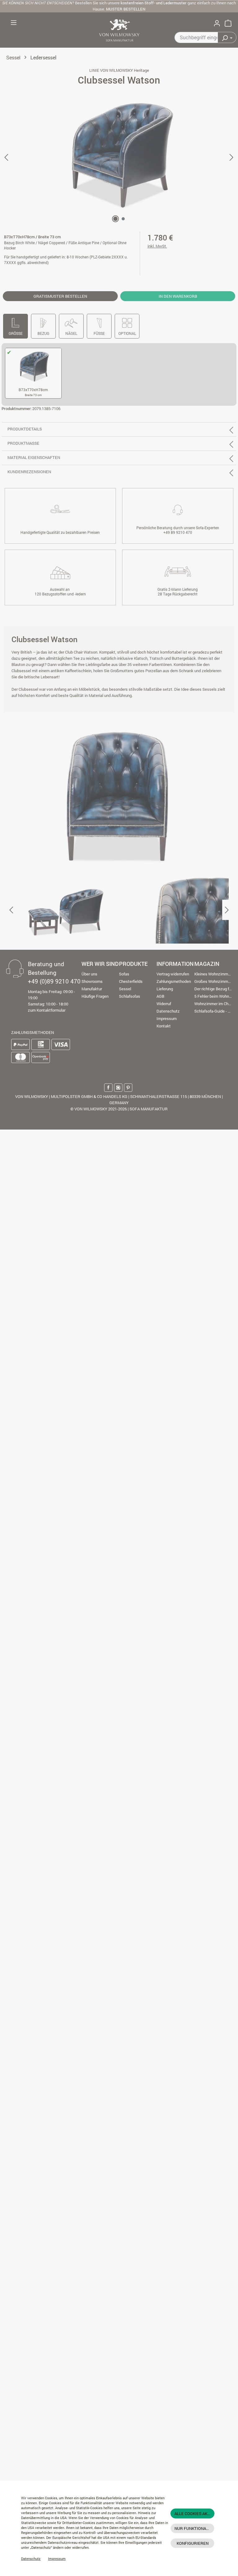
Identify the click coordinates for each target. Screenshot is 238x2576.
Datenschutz (31, 2559)
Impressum (57, 2559)
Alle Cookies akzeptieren (194, 2513)
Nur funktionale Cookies (194, 2528)
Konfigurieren (193, 2543)
